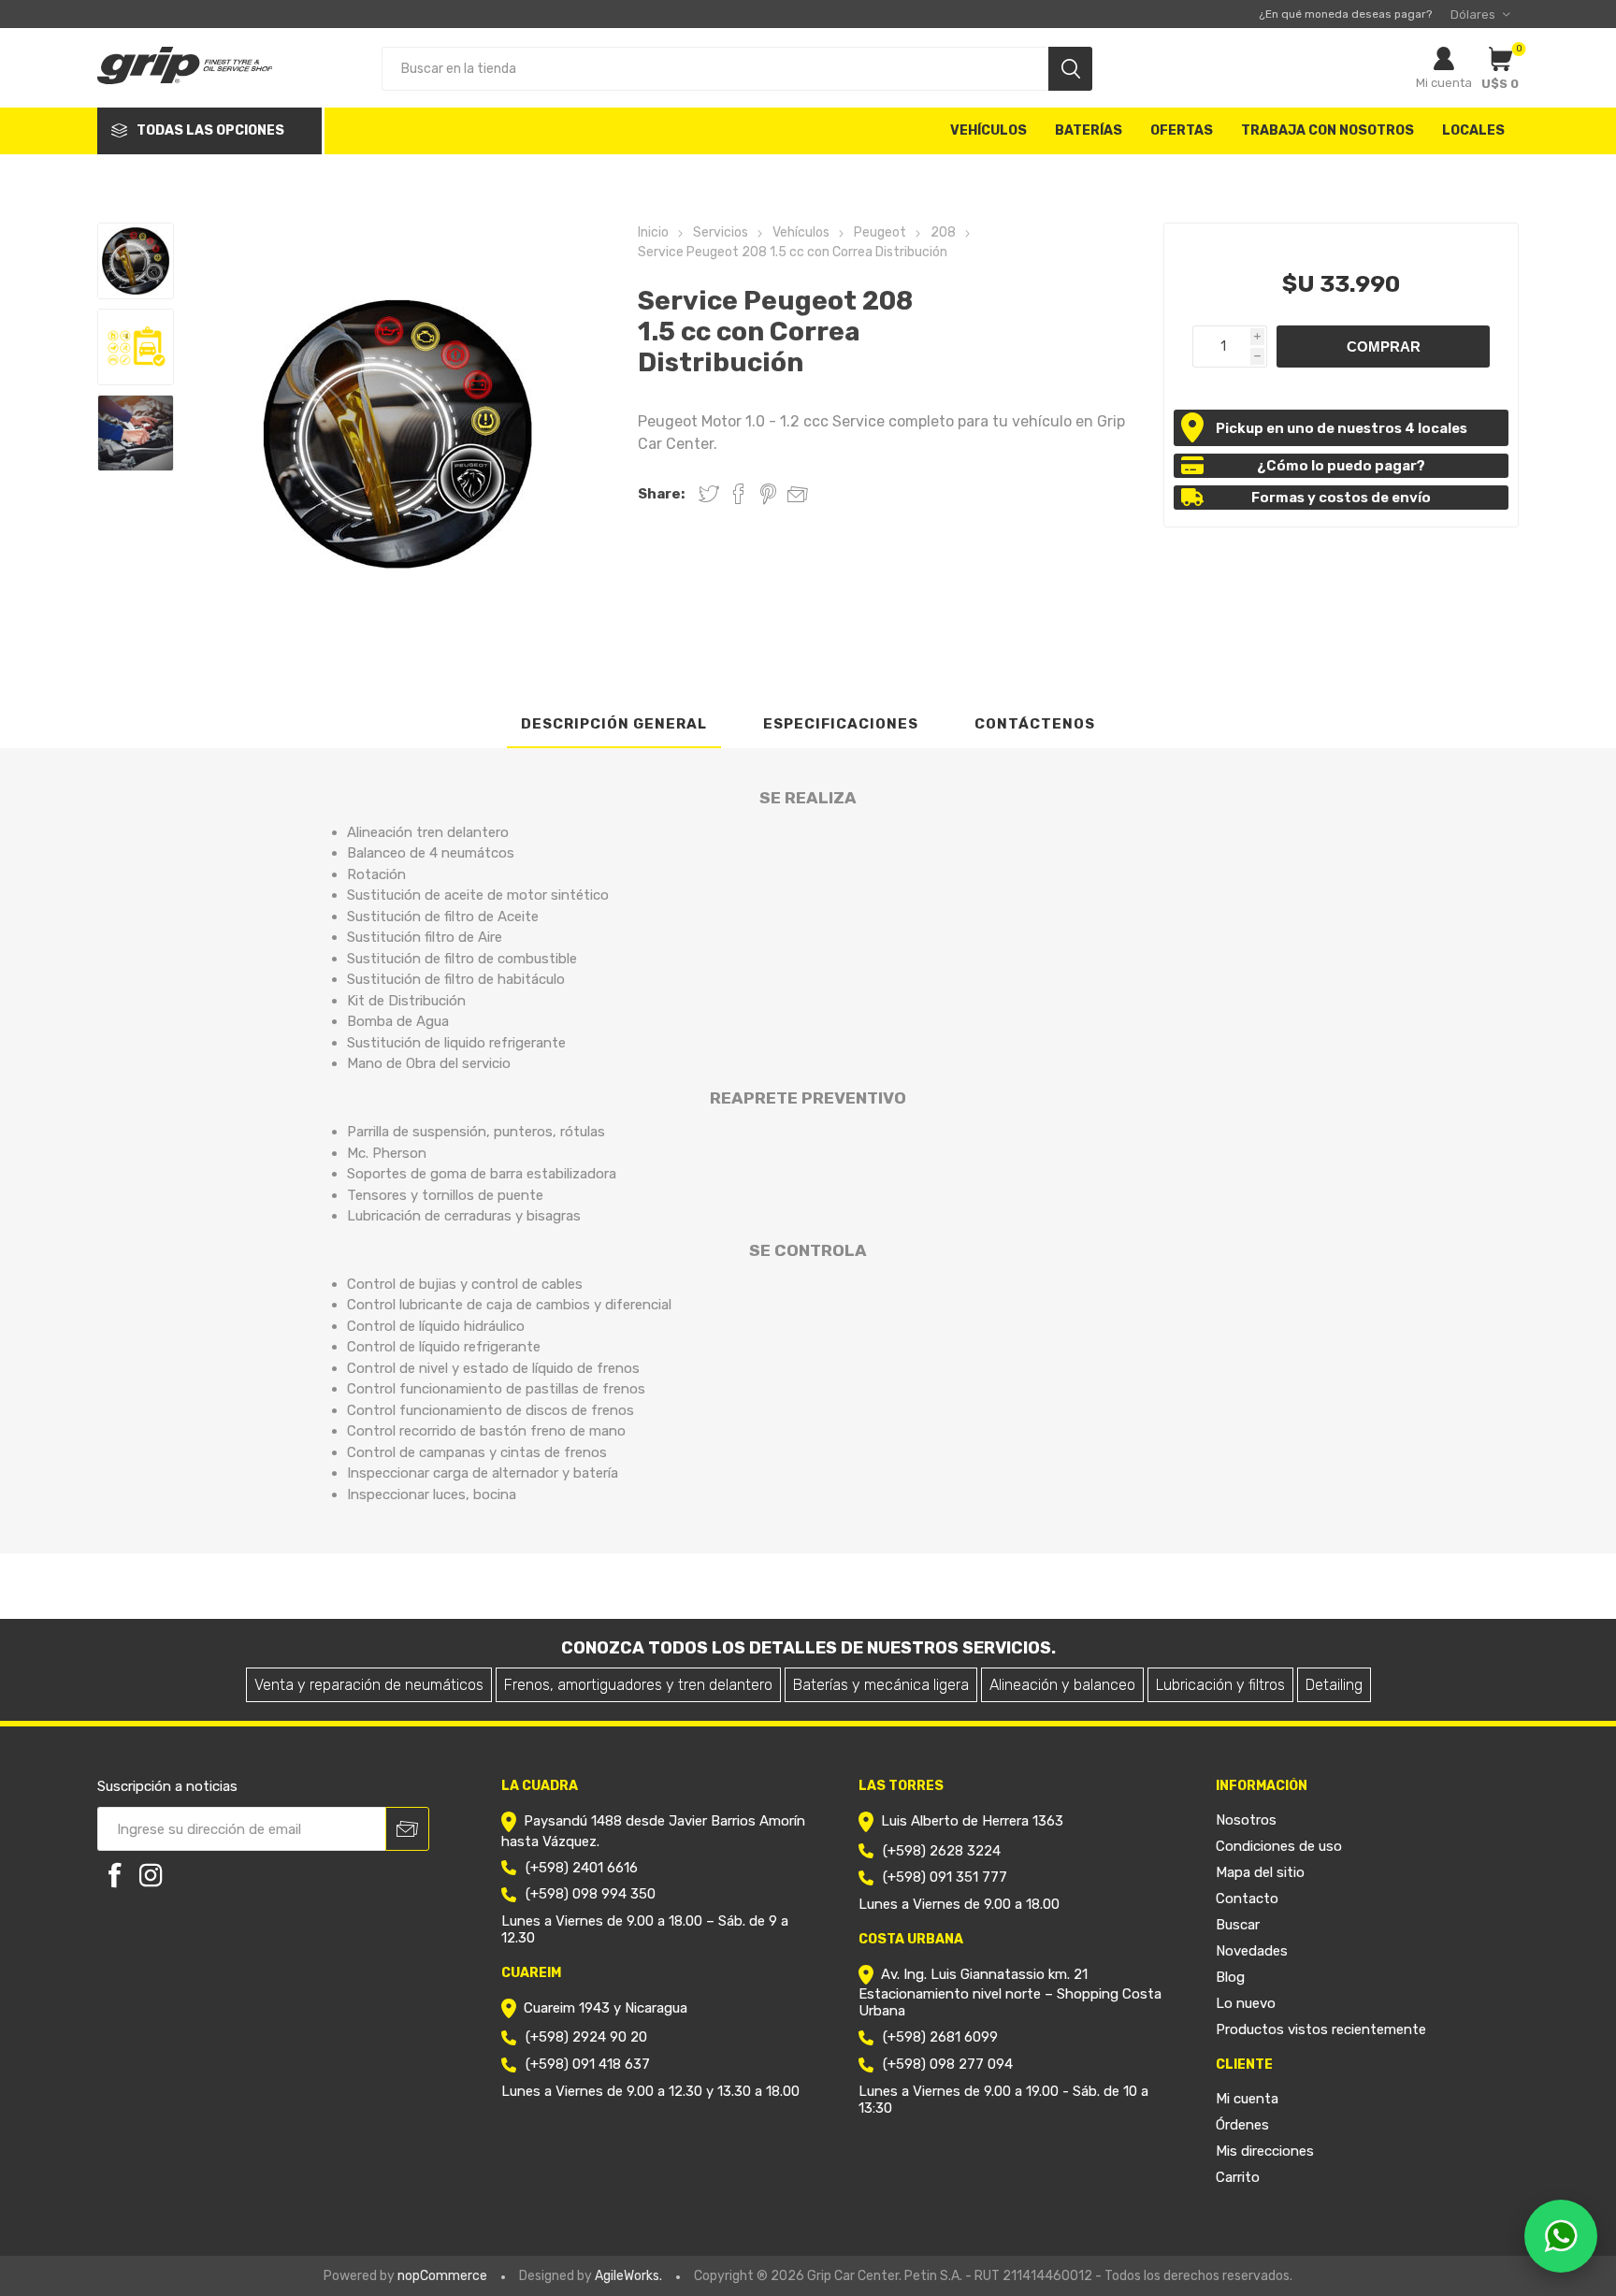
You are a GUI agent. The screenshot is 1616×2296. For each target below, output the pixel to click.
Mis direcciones (1265, 2151)
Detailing (1334, 1685)
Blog (1230, 1977)
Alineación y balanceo (1062, 1685)
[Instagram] (151, 1875)
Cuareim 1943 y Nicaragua (606, 2008)
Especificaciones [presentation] (841, 724)
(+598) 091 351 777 (945, 1877)
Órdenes (1242, 2125)
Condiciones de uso (1279, 1846)
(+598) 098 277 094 (948, 2064)
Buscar (1238, 1925)
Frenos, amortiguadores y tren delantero (638, 1685)
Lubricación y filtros (1220, 1685)
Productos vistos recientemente (1321, 2029)
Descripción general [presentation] (614, 724)
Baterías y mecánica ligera (881, 1685)
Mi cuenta (1444, 83)
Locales (1473, 130)
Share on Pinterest (768, 494)
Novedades (1252, 1951)
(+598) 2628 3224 (942, 1851)
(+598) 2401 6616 (582, 1868)
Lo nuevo (1246, 2003)
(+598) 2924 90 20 (586, 2037)
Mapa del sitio (1260, 1872)
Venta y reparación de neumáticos (369, 1685)
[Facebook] (115, 1875)
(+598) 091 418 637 (588, 2064)
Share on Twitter (709, 494)
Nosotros (1246, 1820)
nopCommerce (442, 2276)
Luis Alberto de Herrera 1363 (972, 1822)
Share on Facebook (739, 494)
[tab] (614, 725)
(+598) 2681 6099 (940, 2037)
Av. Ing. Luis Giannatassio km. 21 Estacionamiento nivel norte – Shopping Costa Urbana (1010, 1993)
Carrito (1238, 2177)
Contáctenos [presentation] (1035, 724)
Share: (661, 494)
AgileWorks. (628, 2276)
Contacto (1247, 1899)
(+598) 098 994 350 (591, 1894)
